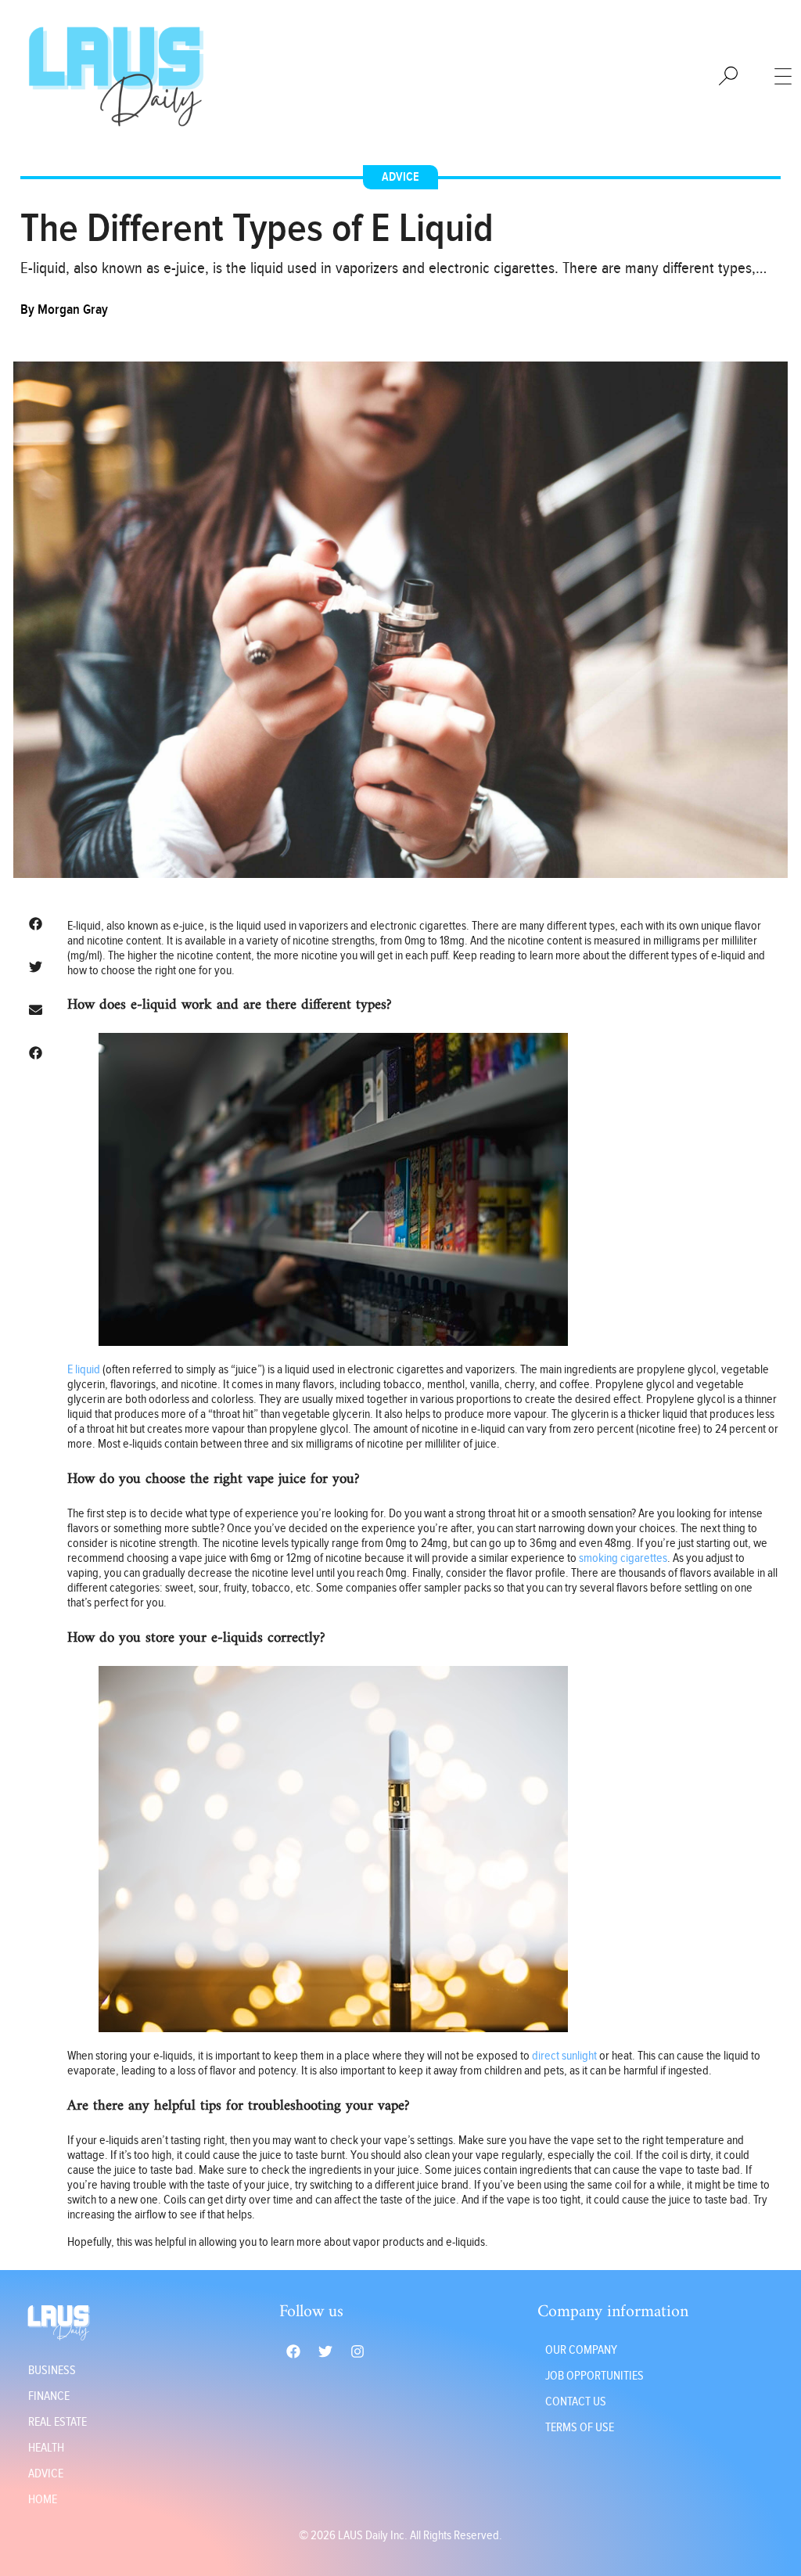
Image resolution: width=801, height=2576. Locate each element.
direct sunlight (564, 2056)
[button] (36, 924)
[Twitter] (325, 2351)
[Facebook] (293, 2351)
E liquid (84, 1370)
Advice (400, 177)
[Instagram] (357, 2351)
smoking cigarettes (623, 1558)
